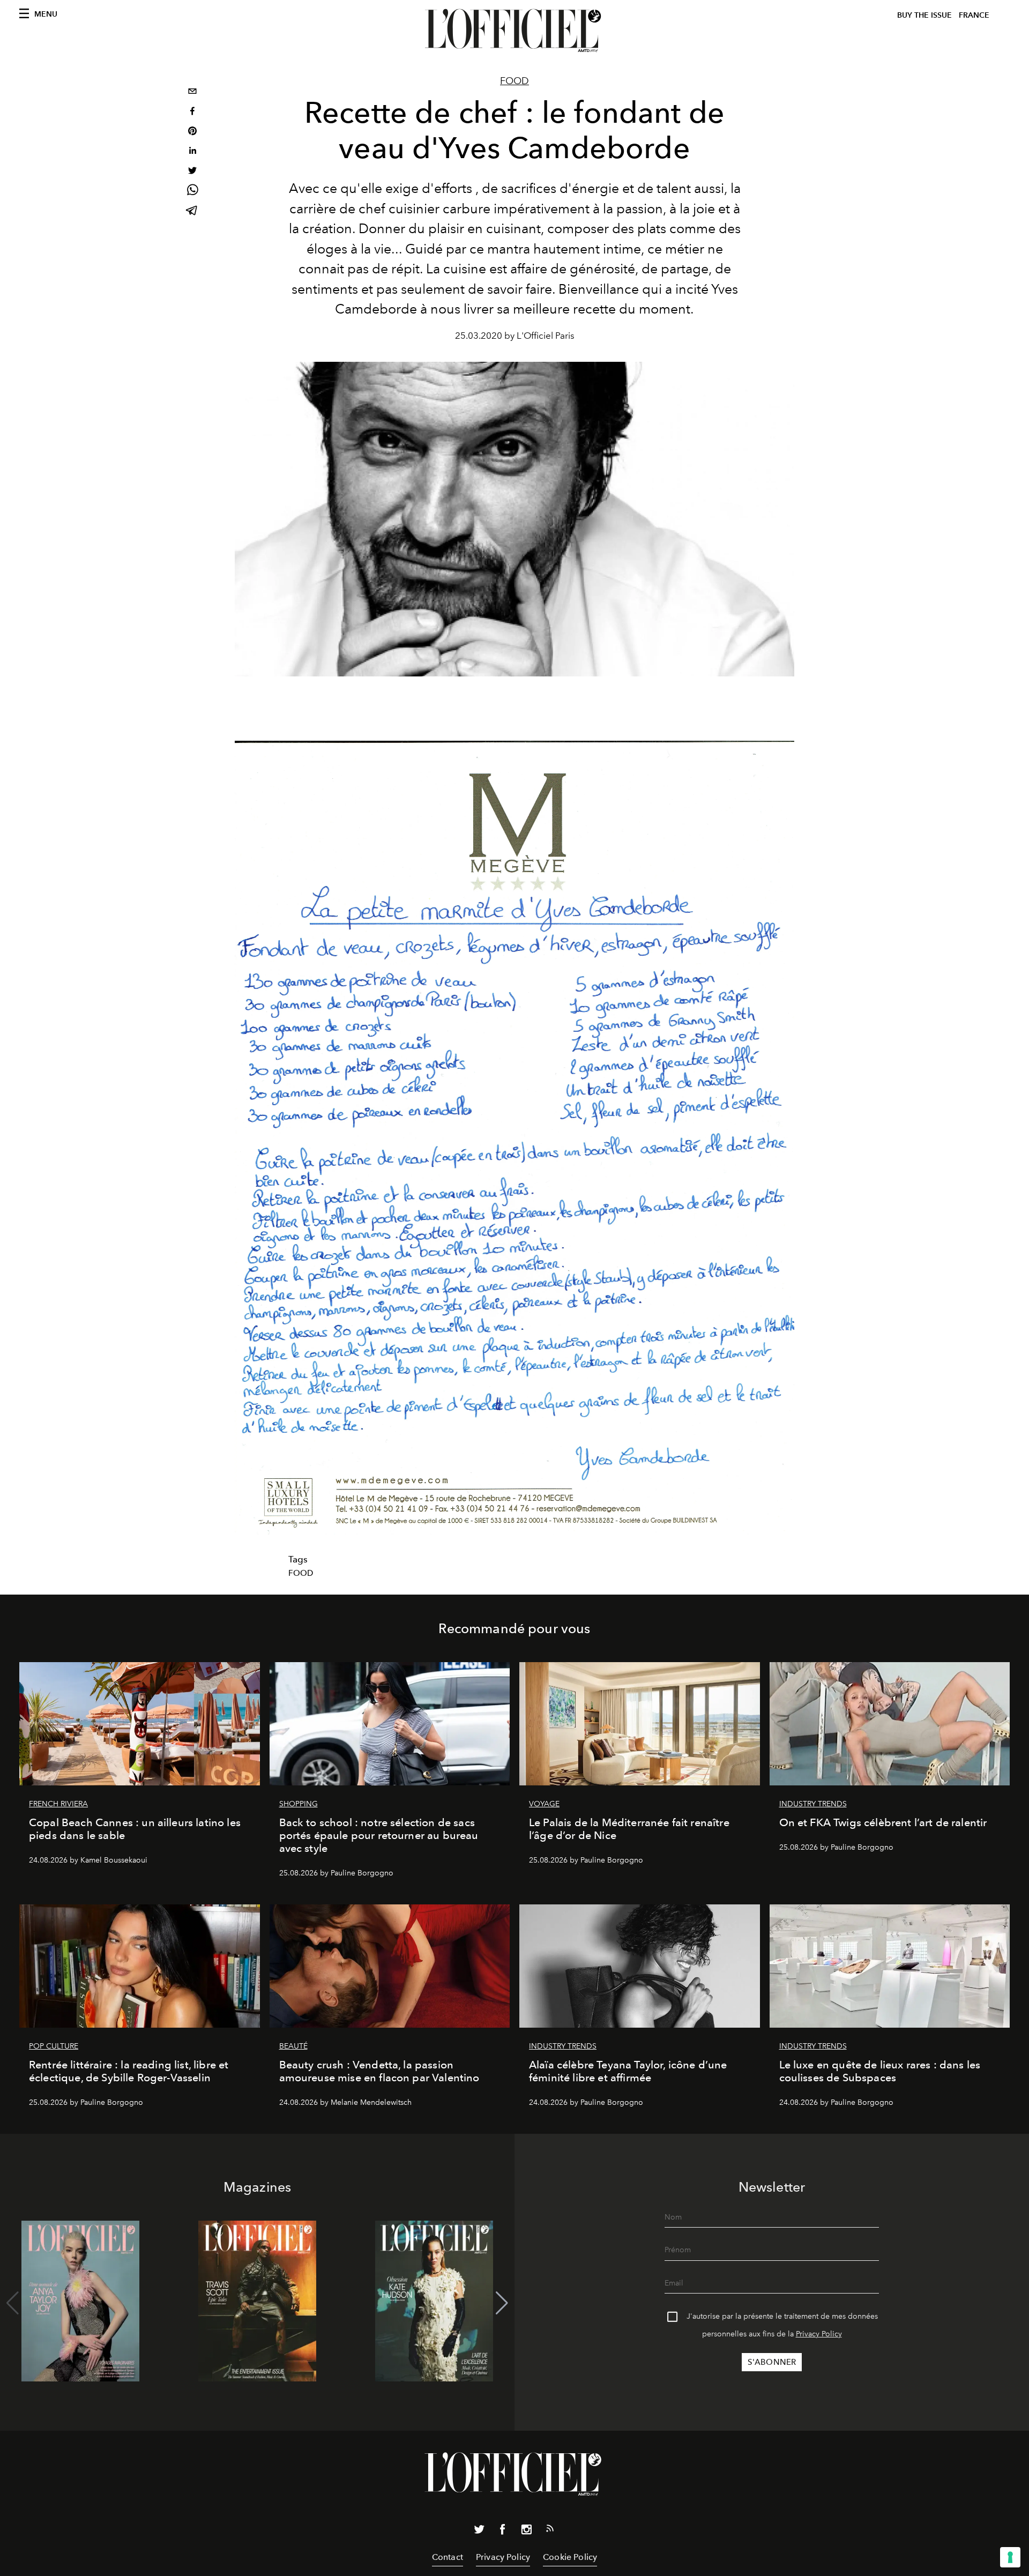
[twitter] (192, 172)
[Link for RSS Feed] (550, 2530)
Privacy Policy (819, 2334)
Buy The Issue (924, 15)
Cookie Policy (570, 2557)
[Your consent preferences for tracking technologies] (1010, 2557)
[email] (192, 92)
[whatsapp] (192, 192)
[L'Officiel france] (514, 31)
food (301, 1573)
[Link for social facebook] (503, 2532)
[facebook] (192, 112)
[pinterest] (192, 132)
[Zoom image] (514, 1138)
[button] (502, 2303)
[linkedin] (192, 152)
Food (514, 81)
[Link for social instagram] (526, 2532)
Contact (448, 2557)
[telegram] (192, 211)
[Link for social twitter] (479, 2532)
